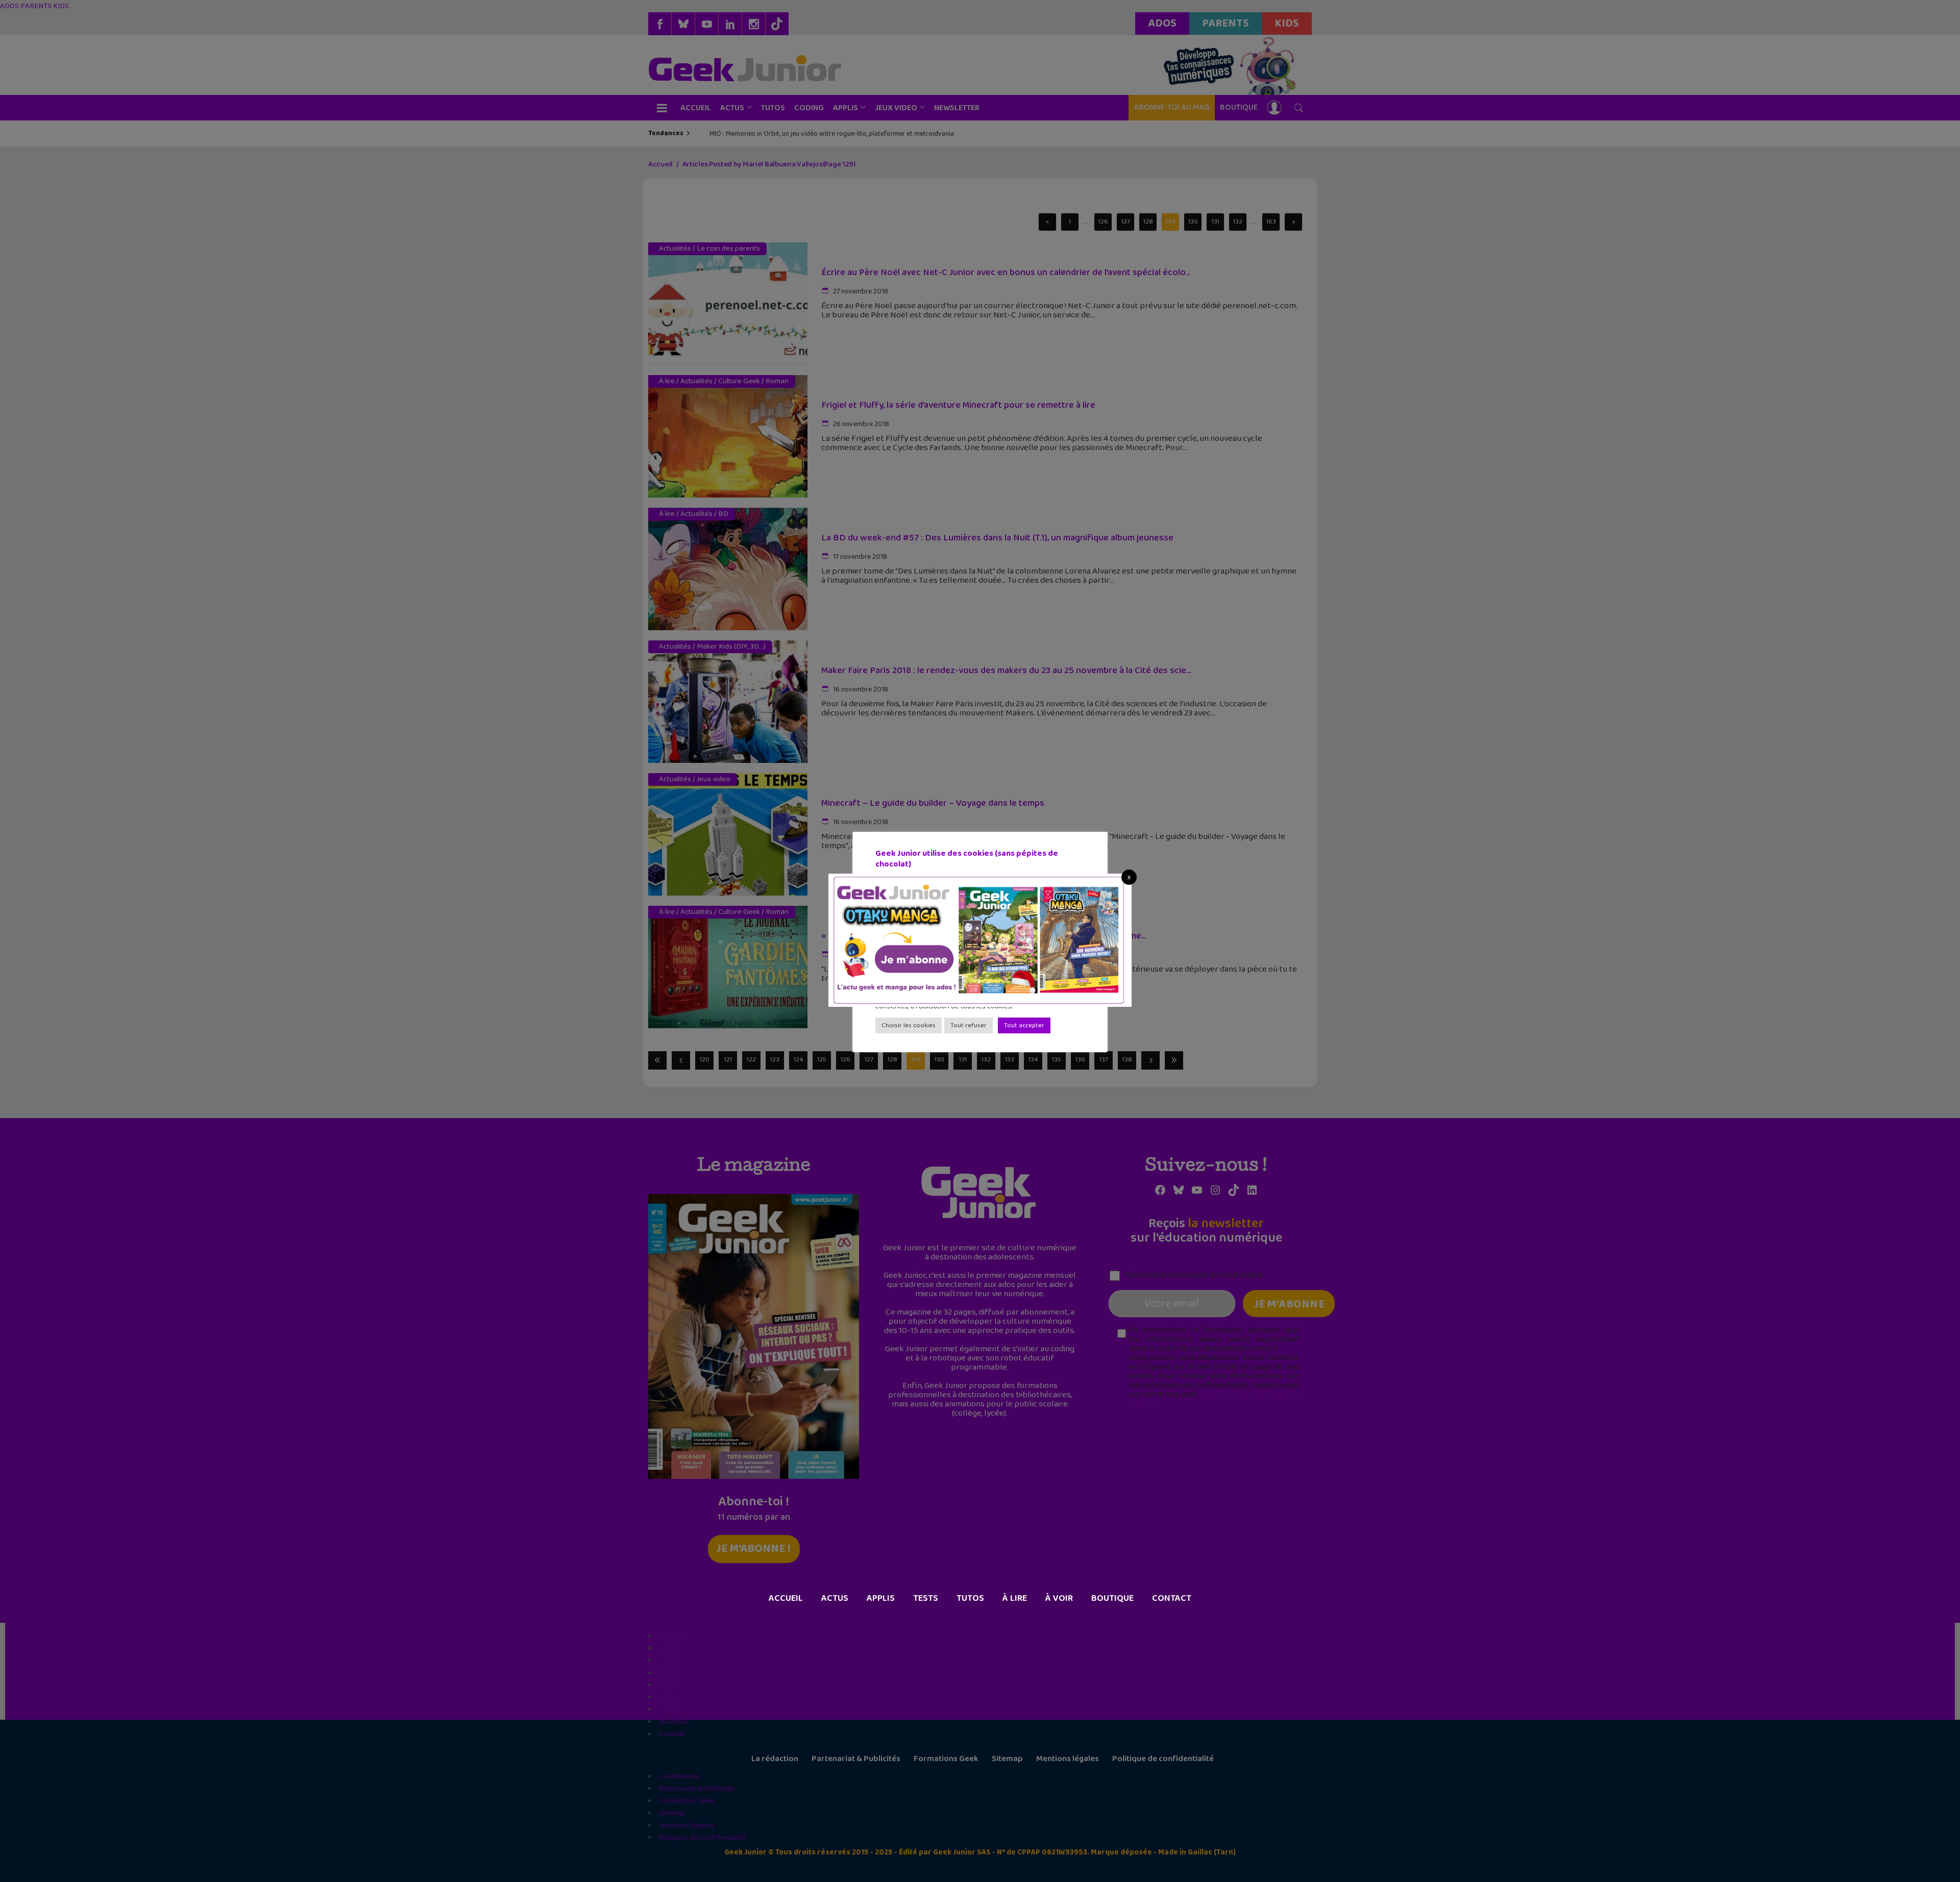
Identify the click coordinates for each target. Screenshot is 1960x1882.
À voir (1059, 1598)
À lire (1015, 1598)
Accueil (786, 1598)
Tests (926, 1598)
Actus (835, 1598)
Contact (1172, 1598)
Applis (881, 1598)
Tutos (970, 1598)
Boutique (1112, 1598)
